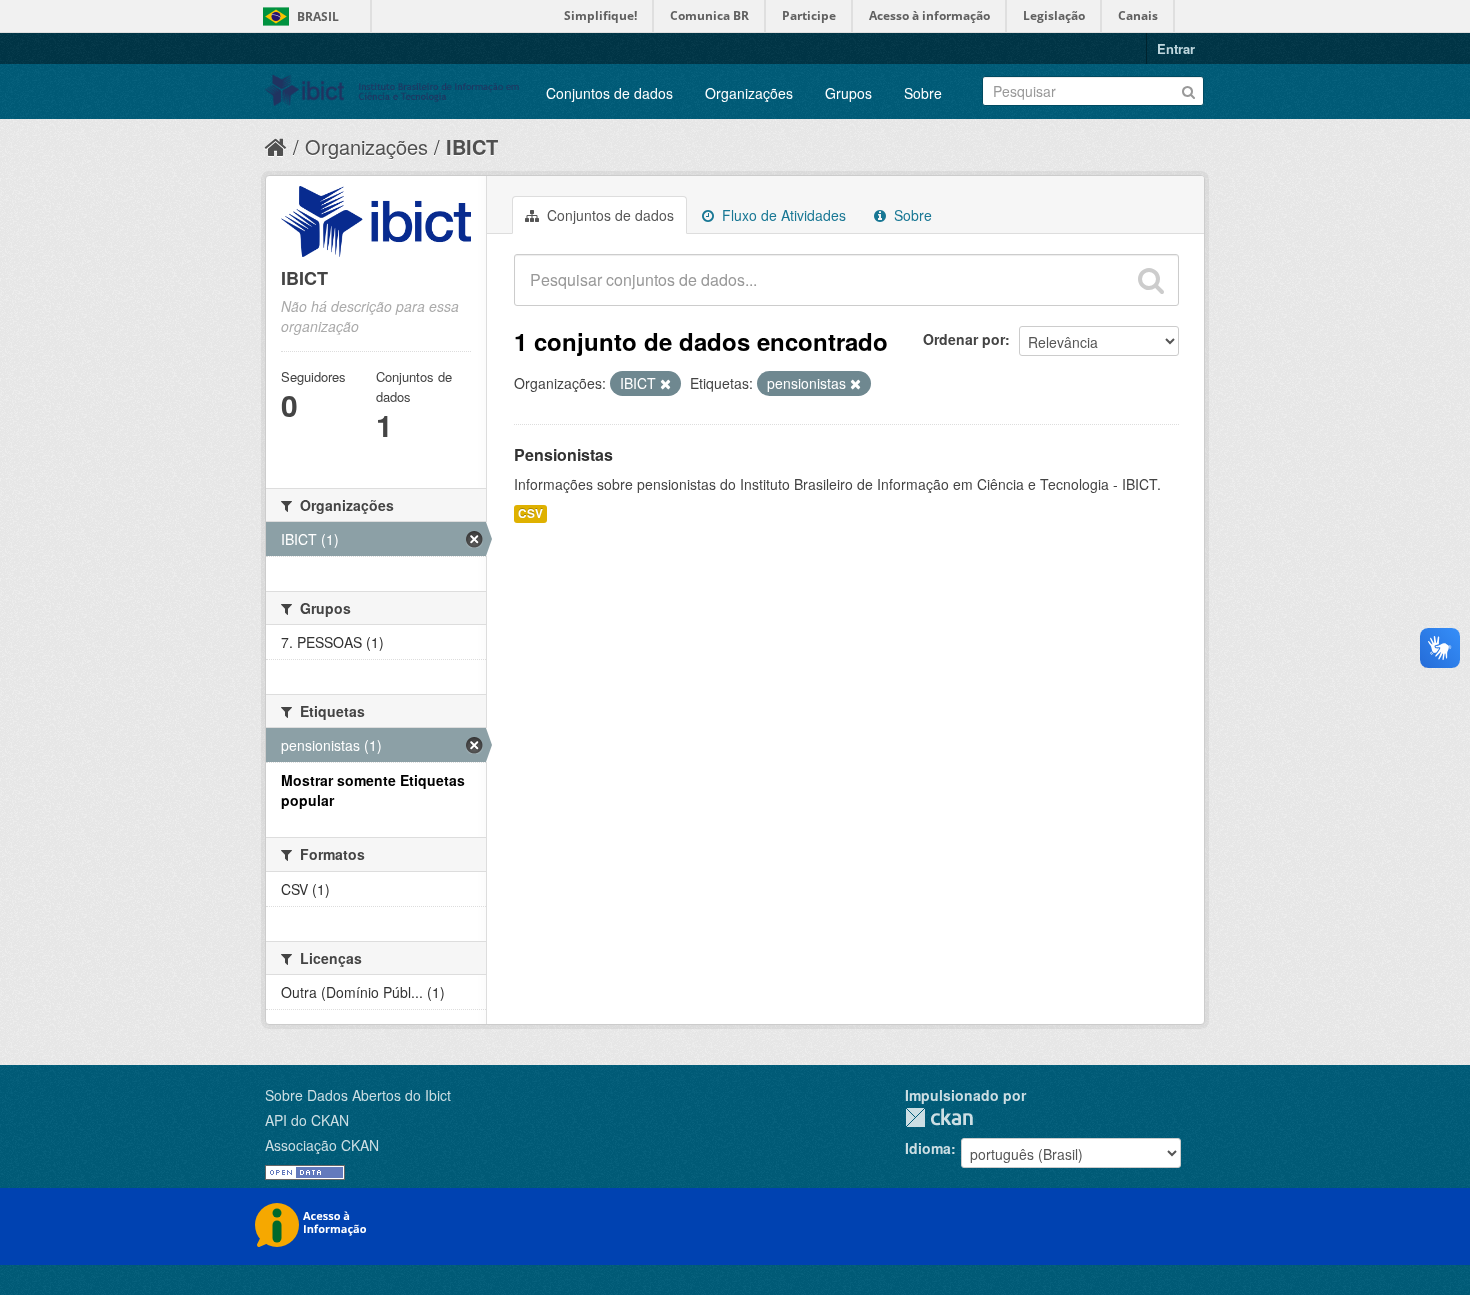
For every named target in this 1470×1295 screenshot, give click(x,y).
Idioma (928, 1148)
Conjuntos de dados (609, 93)
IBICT (472, 146)
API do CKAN (307, 1120)
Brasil (318, 16)
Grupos (848, 93)
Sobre (923, 93)
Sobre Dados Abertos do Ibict (358, 1095)
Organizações (749, 93)
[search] (1151, 280)
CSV (530, 513)
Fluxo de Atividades (782, 215)
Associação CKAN (322, 1145)
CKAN (939, 1117)
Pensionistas (563, 454)
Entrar (1176, 48)
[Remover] (665, 384)
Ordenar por (964, 339)
